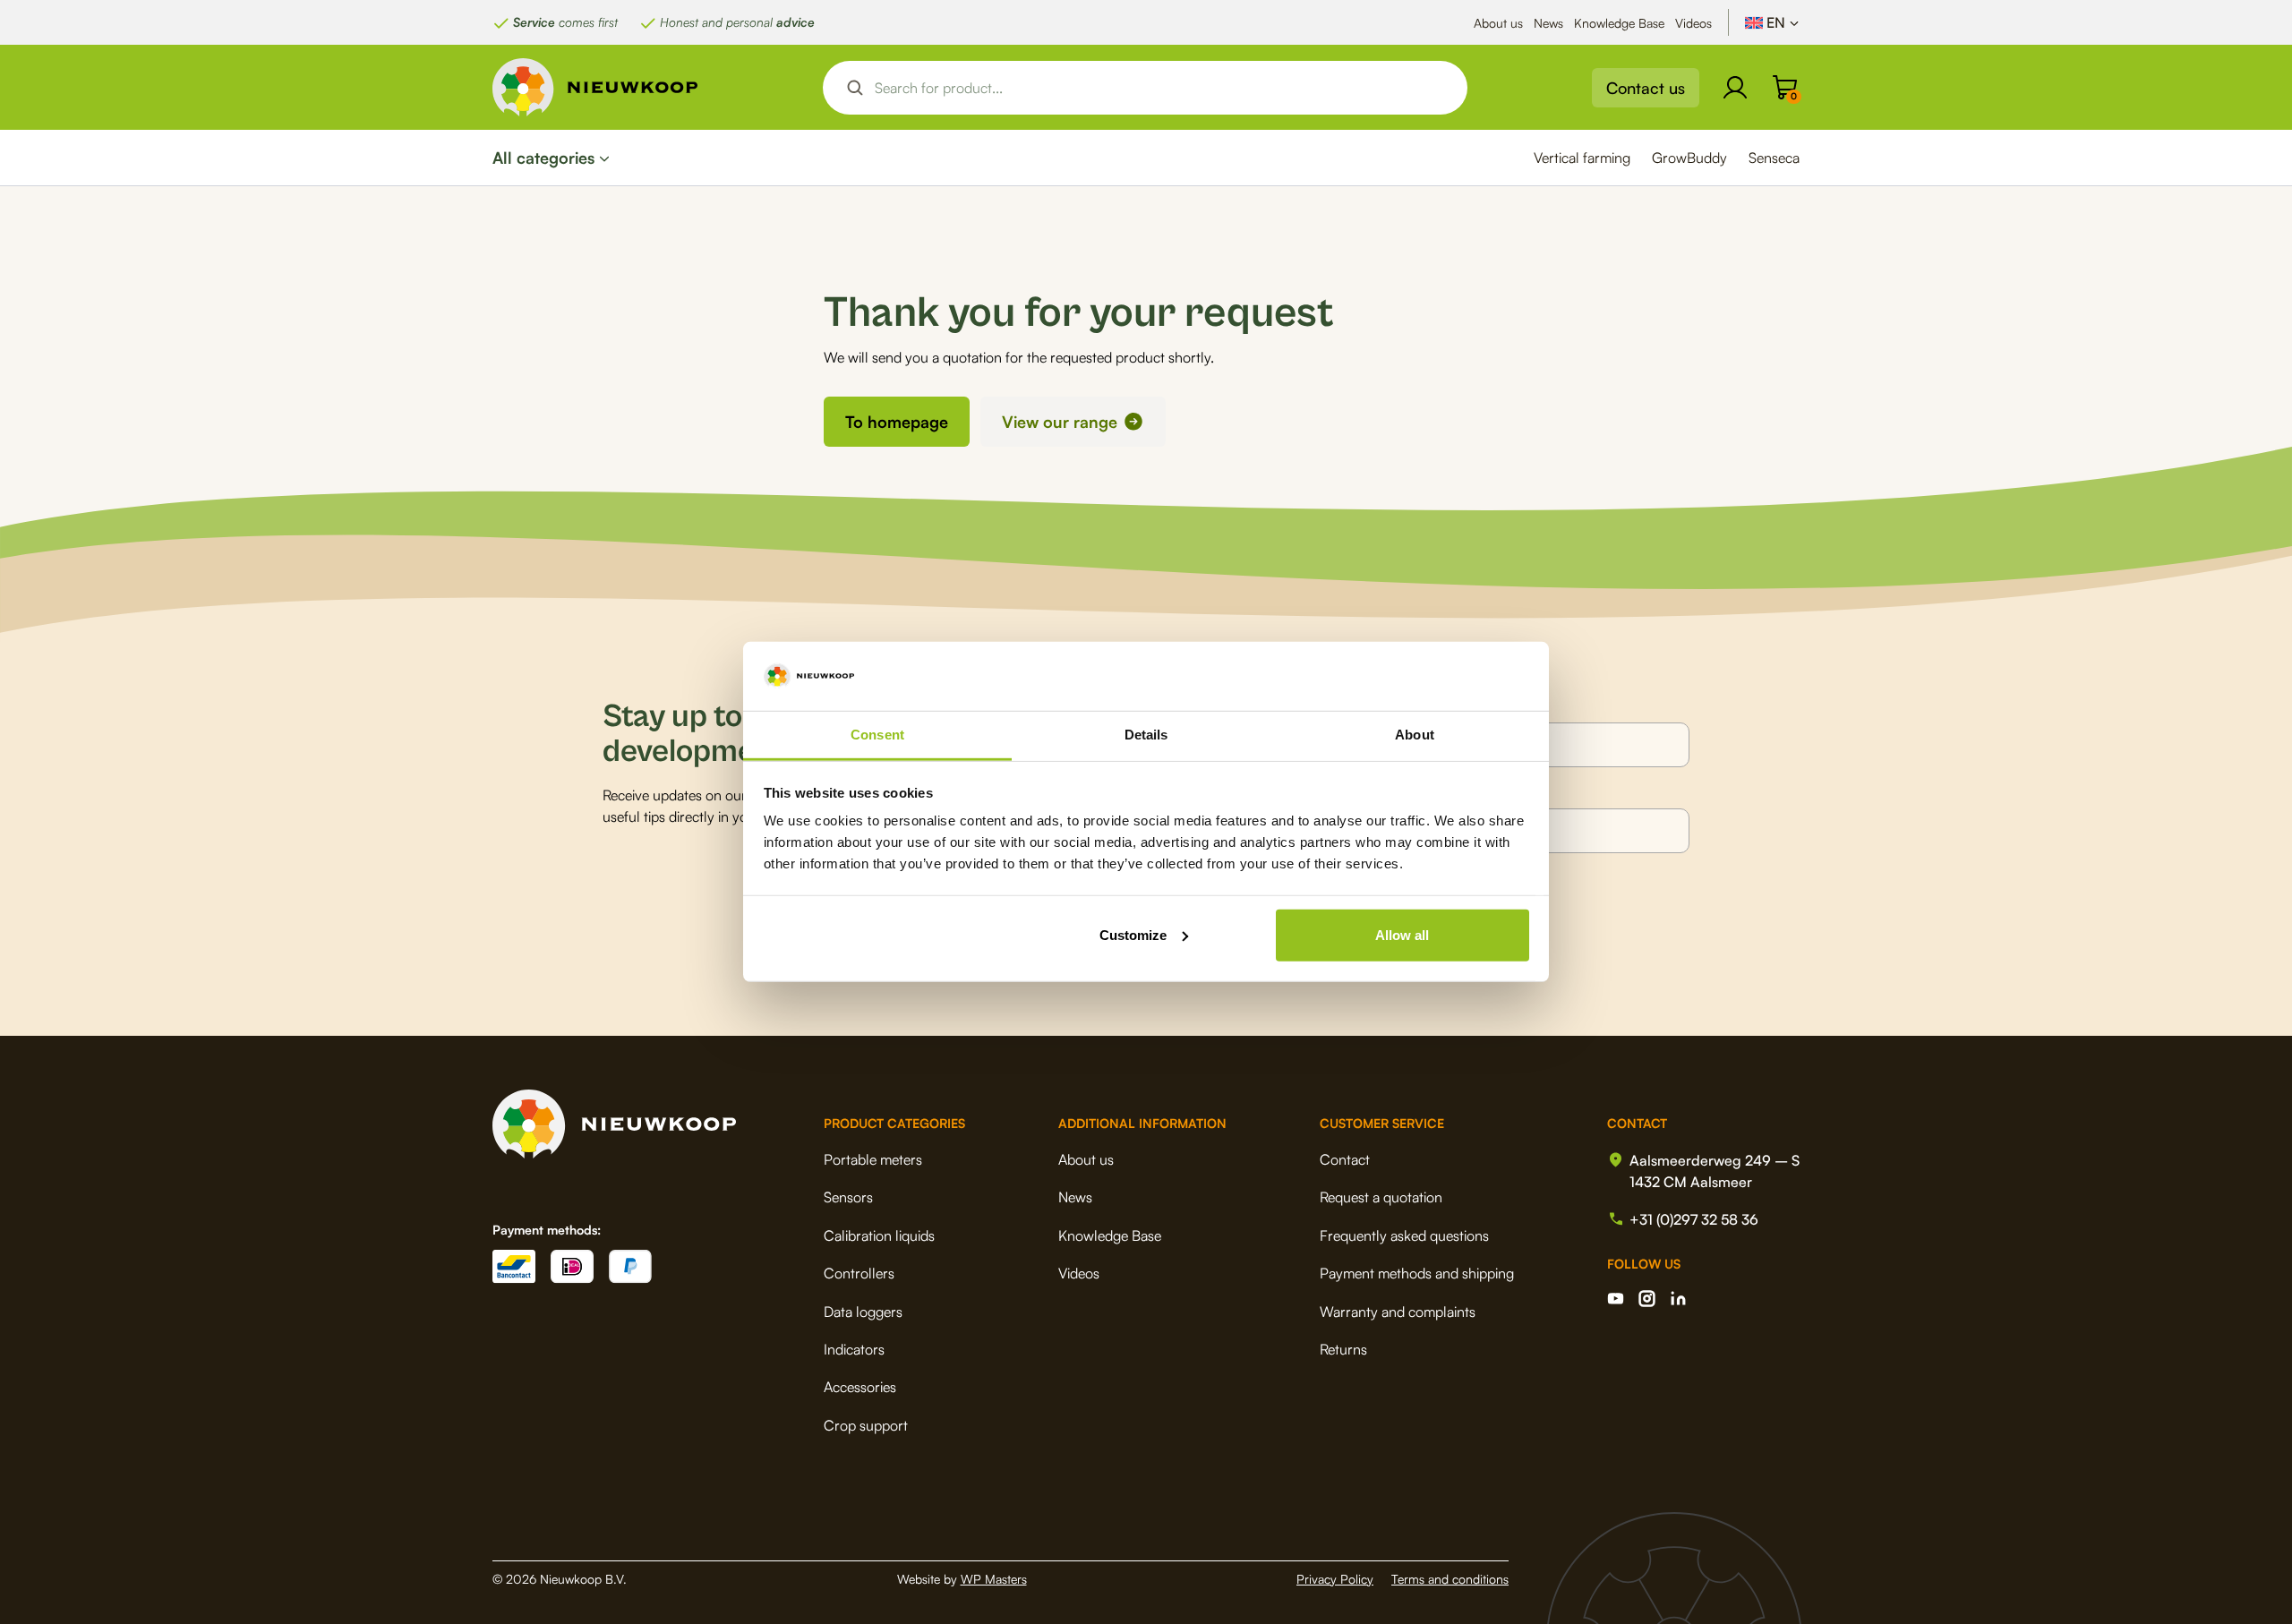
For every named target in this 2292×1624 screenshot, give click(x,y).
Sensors (848, 1197)
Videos (1693, 23)
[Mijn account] (1735, 88)
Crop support (866, 1425)
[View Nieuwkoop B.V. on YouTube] (1616, 1299)
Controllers (859, 1273)
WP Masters (994, 1579)
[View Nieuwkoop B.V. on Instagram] (1647, 1299)
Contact (1345, 1159)
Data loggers (863, 1312)
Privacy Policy (1335, 1579)
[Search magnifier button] (855, 88)
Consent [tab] (877, 735)
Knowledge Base (1619, 23)
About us (1498, 23)
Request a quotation (1381, 1197)
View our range (1060, 422)
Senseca (1774, 158)
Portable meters (873, 1159)
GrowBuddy (1689, 158)
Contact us (1646, 88)
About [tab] (1415, 735)
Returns (1343, 1349)
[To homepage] (595, 87)
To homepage (897, 422)
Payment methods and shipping (1417, 1273)
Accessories (860, 1387)
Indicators (854, 1349)
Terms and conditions (1450, 1579)
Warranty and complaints (1398, 1312)
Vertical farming (1582, 158)
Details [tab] (1146, 735)
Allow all (1402, 935)
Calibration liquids (879, 1235)
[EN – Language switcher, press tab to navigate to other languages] (1772, 22)
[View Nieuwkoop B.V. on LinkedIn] (1678, 1299)
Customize (1133, 935)
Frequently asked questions (1404, 1235)
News (1548, 23)
